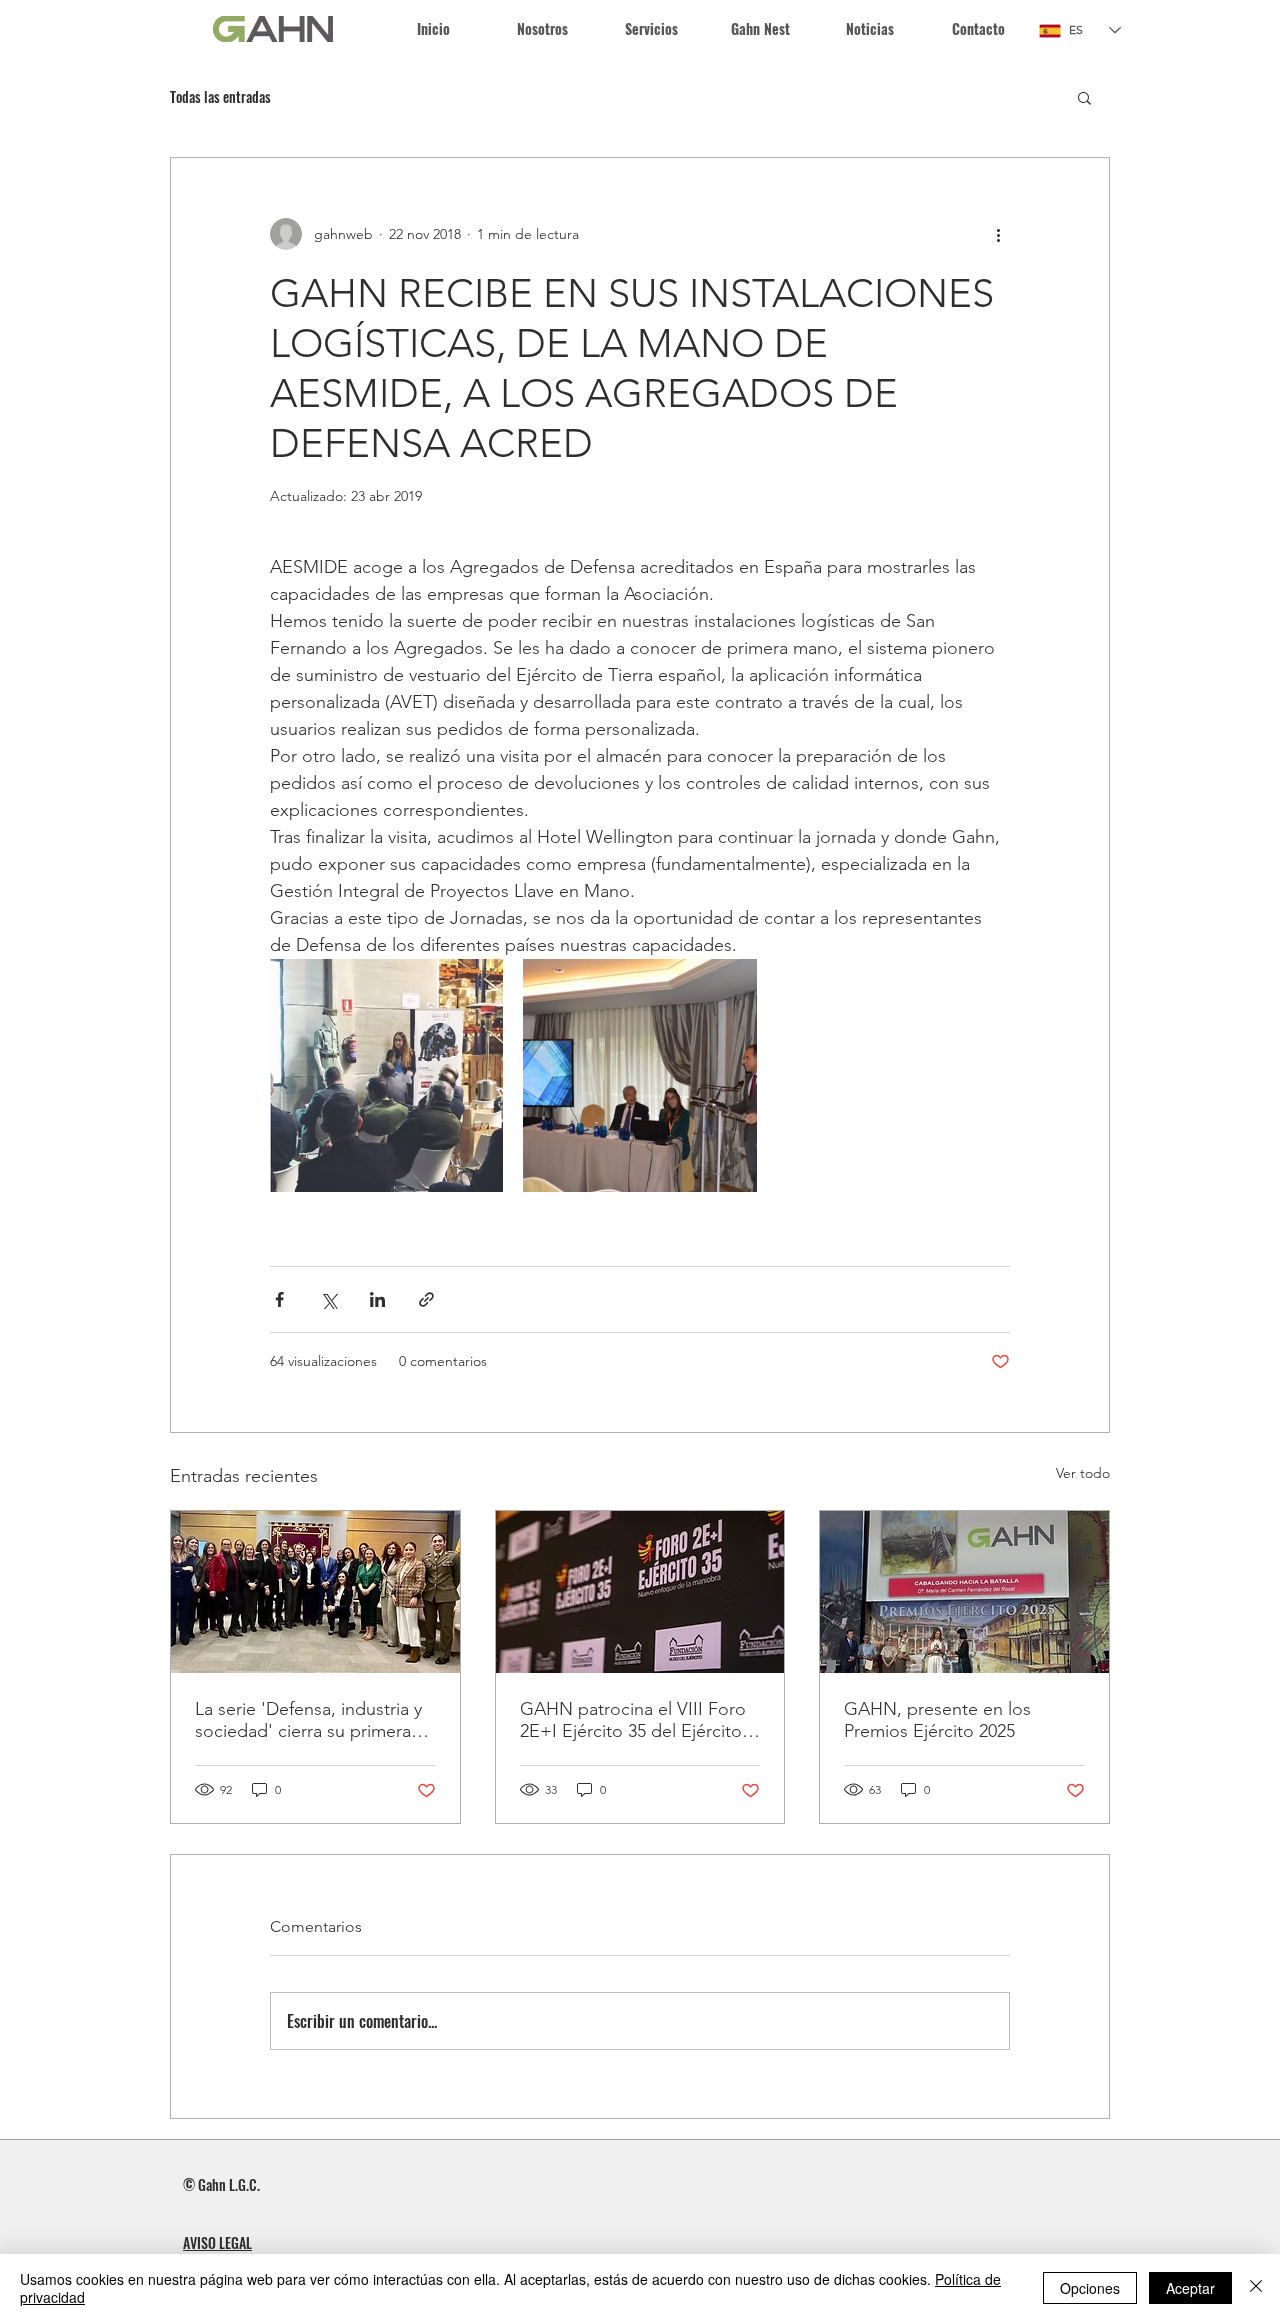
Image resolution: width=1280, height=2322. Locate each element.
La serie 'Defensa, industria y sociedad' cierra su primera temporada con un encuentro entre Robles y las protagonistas (312, 1720)
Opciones (1090, 2288)
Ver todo (1083, 1473)
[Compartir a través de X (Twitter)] (328, 1299)
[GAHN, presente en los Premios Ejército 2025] (964, 1592)
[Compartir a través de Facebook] (279, 1299)
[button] (651, 29)
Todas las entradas (220, 97)
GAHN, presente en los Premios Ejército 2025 (937, 1720)
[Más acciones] (998, 234)
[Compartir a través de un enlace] (426, 1299)
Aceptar (1190, 2288)
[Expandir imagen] (386, 1075)
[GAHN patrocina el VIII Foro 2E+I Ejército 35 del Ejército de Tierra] (640, 1592)
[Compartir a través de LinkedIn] (377, 1299)
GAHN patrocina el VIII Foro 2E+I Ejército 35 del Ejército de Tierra (633, 1720)
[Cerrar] (1256, 2288)
